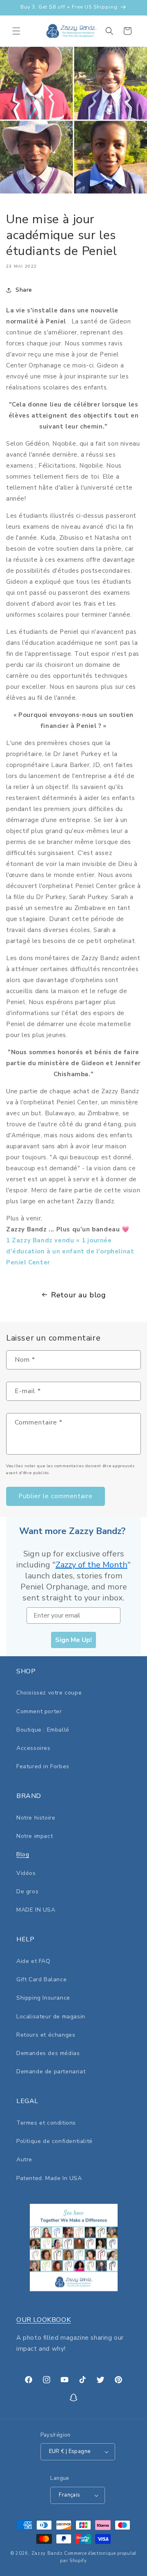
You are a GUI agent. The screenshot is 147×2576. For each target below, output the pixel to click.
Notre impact (35, 1836)
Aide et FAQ (33, 1961)
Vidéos (26, 1873)
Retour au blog (78, 1295)
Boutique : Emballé (43, 1730)
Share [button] (24, 290)
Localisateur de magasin (51, 2017)
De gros (27, 1891)
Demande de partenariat (51, 2072)
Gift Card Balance (41, 1979)
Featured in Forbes (43, 1766)
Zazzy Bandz (47, 2553)
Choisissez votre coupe (49, 1693)
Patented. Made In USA (49, 2178)
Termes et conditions (46, 2123)
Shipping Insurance (43, 1998)
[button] (16, 31)
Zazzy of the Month (91, 1565)
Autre (24, 2159)
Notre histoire (36, 1818)
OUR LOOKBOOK (43, 2320)
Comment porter (39, 1711)
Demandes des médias (48, 2053)
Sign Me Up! (73, 1640)
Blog (23, 1854)
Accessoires (33, 1748)
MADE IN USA (36, 1910)
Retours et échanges (46, 2035)
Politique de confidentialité (55, 2141)
